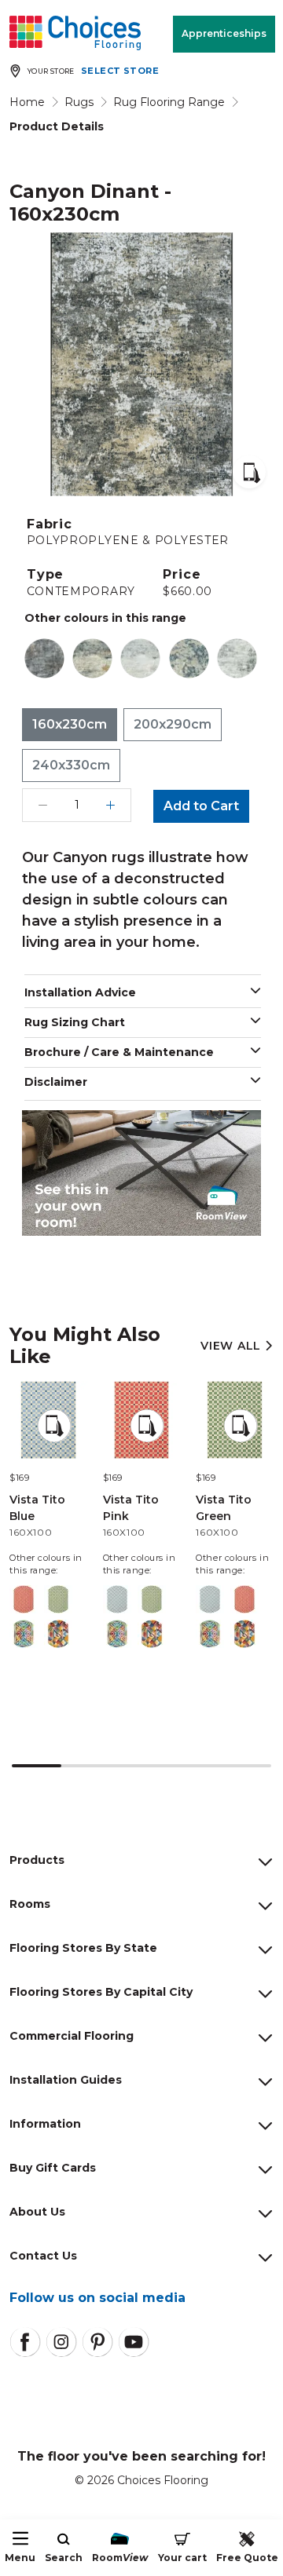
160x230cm (70, 724)
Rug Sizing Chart (75, 1022)
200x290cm (173, 724)
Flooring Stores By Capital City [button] (101, 1992)
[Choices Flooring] (75, 33)
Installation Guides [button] (66, 2080)
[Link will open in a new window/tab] (25, 2342)
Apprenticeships (224, 33)
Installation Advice (80, 992)
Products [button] (37, 1860)
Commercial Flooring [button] (72, 2036)
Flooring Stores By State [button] (83, 1948)
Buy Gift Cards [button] (53, 2168)
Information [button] (45, 2124)
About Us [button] (37, 2212)
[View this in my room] (249, 472)
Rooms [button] (30, 1904)
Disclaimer (56, 1082)
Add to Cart (201, 806)
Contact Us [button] (43, 2256)
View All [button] (232, 1346)
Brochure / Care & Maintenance (119, 1052)
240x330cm (71, 765)
